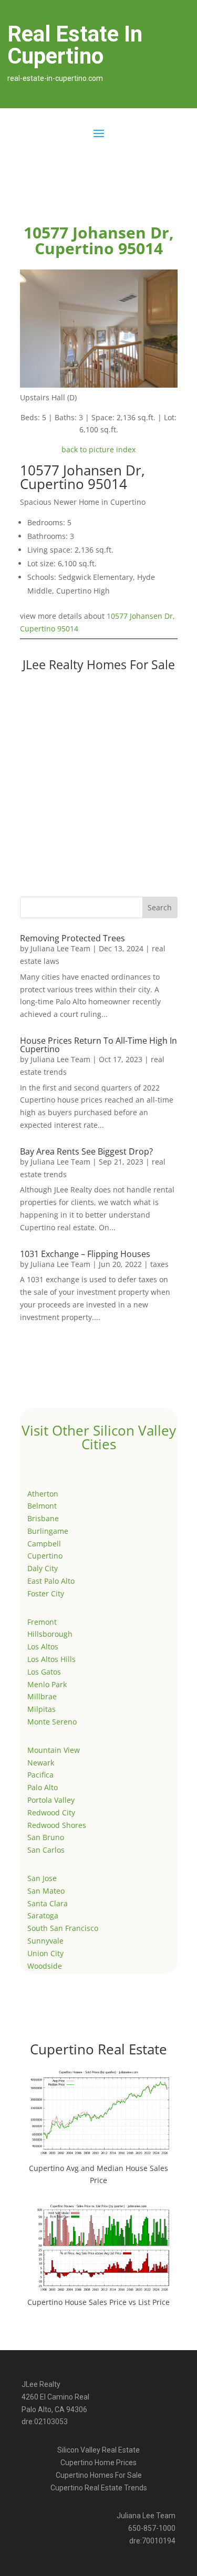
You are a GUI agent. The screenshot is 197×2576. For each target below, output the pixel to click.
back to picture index (98, 449)
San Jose (42, 1878)
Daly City (43, 1568)
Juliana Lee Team (60, 948)
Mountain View (54, 1750)
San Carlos (46, 1850)
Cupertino (45, 1556)
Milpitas (42, 1709)
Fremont (42, 1622)
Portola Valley (51, 1800)
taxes (159, 1264)
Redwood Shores (57, 1825)
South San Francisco (63, 1928)
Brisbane (43, 1518)
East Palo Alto (51, 1581)
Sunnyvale (45, 1941)
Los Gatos (44, 1672)
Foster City (46, 1593)
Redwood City (51, 1812)
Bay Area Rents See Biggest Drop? (86, 1151)
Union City (45, 1953)
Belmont (42, 1506)
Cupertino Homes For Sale (99, 2475)
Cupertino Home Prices (98, 2463)
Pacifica (40, 1775)
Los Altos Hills (51, 1659)
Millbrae (42, 1696)
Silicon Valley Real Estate (98, 2450)
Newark (41, 1763)
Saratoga (43, 1915)
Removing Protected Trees (72, 938)
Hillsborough (50, 1634)
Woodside (45, 1966)
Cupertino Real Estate (98, 2049)
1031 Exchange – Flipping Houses (85, 1254)
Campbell (44, 1544)
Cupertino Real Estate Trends (99, 2488)
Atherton (43, 1494)
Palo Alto (43, 1787)
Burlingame (48, 1531)
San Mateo (46, 1891)
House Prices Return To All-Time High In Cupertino (98, 1045)
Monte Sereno (52, 1722)
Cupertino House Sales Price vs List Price (98, 2302)
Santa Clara (48, 1903)
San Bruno (46, 1837)
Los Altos (43, 1647)
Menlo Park (47, 1684)
